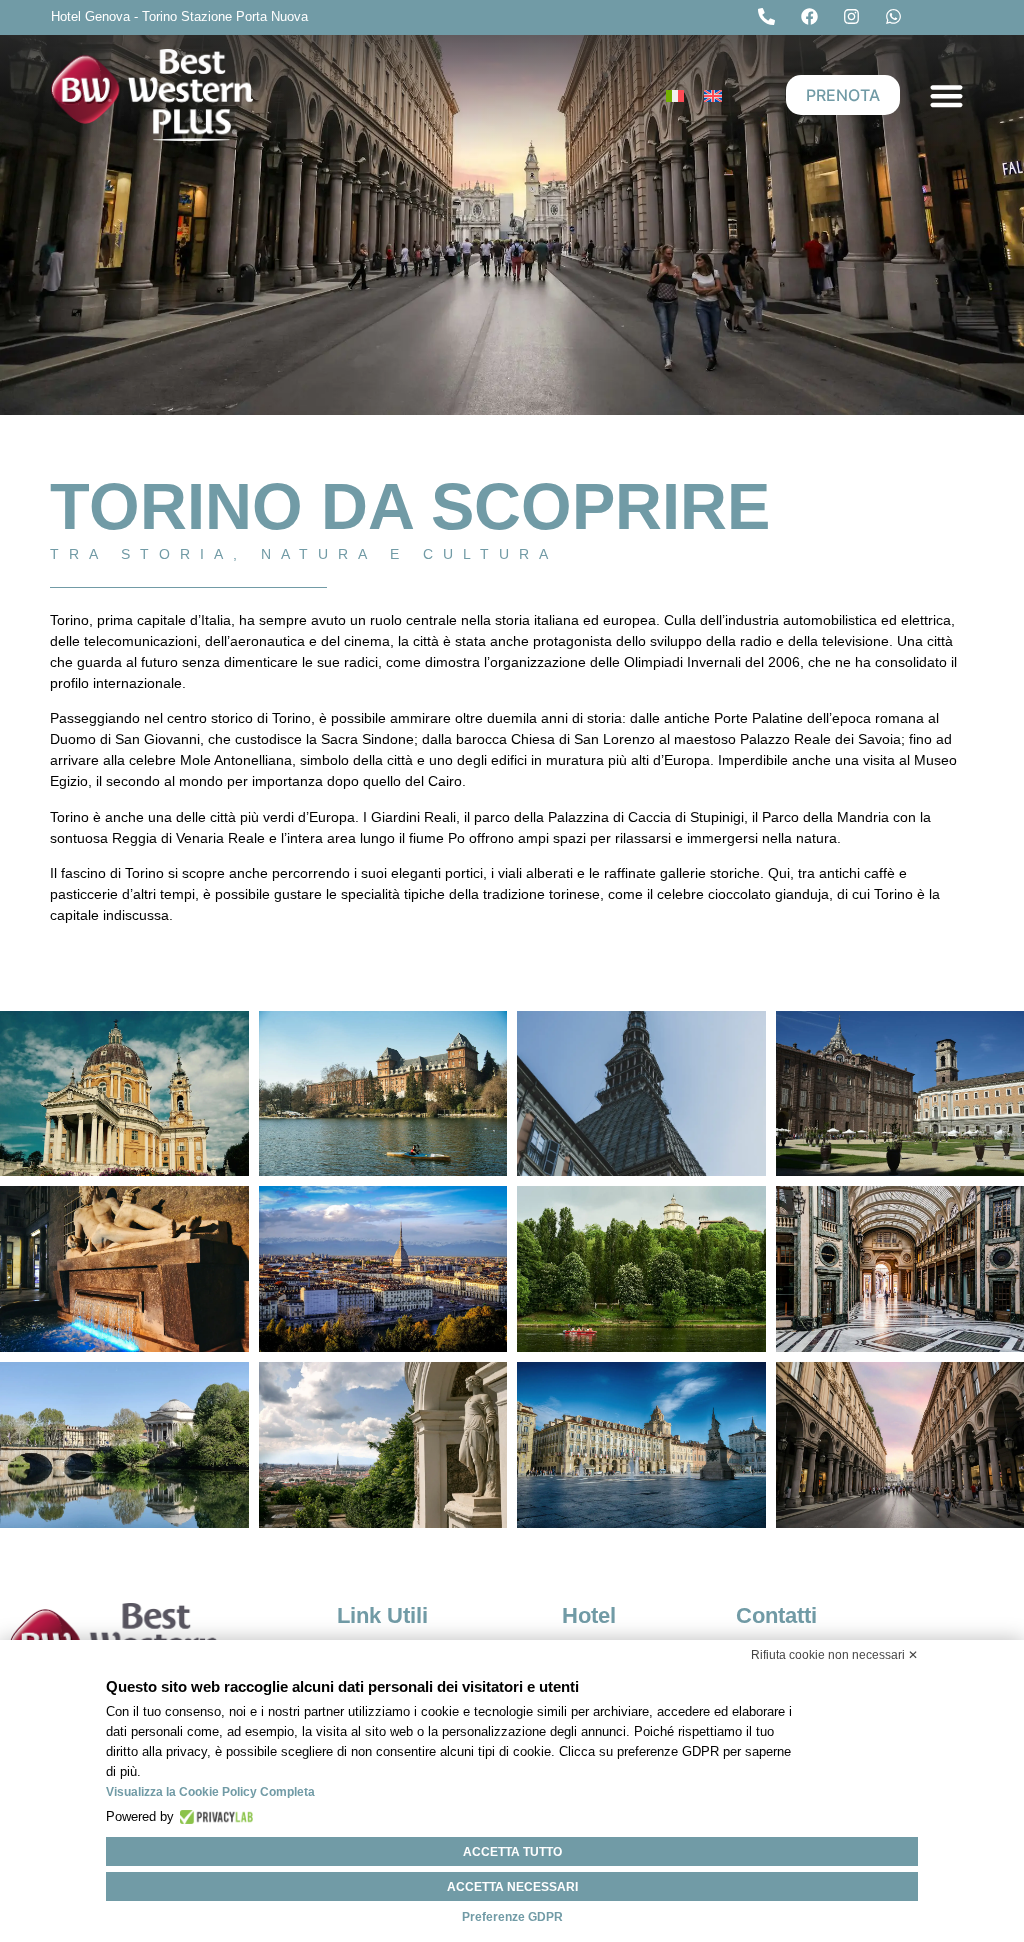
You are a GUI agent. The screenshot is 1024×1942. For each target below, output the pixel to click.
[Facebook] (814, 16)
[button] (946, 95)
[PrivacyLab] (213, 1817)
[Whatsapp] (898, 16)
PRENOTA (843, 95)
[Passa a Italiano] (675, 95)
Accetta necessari (512, 1887)
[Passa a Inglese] (713, 95)
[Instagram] (856, 16)
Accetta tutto (512, 1852)
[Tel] (771, 16)
